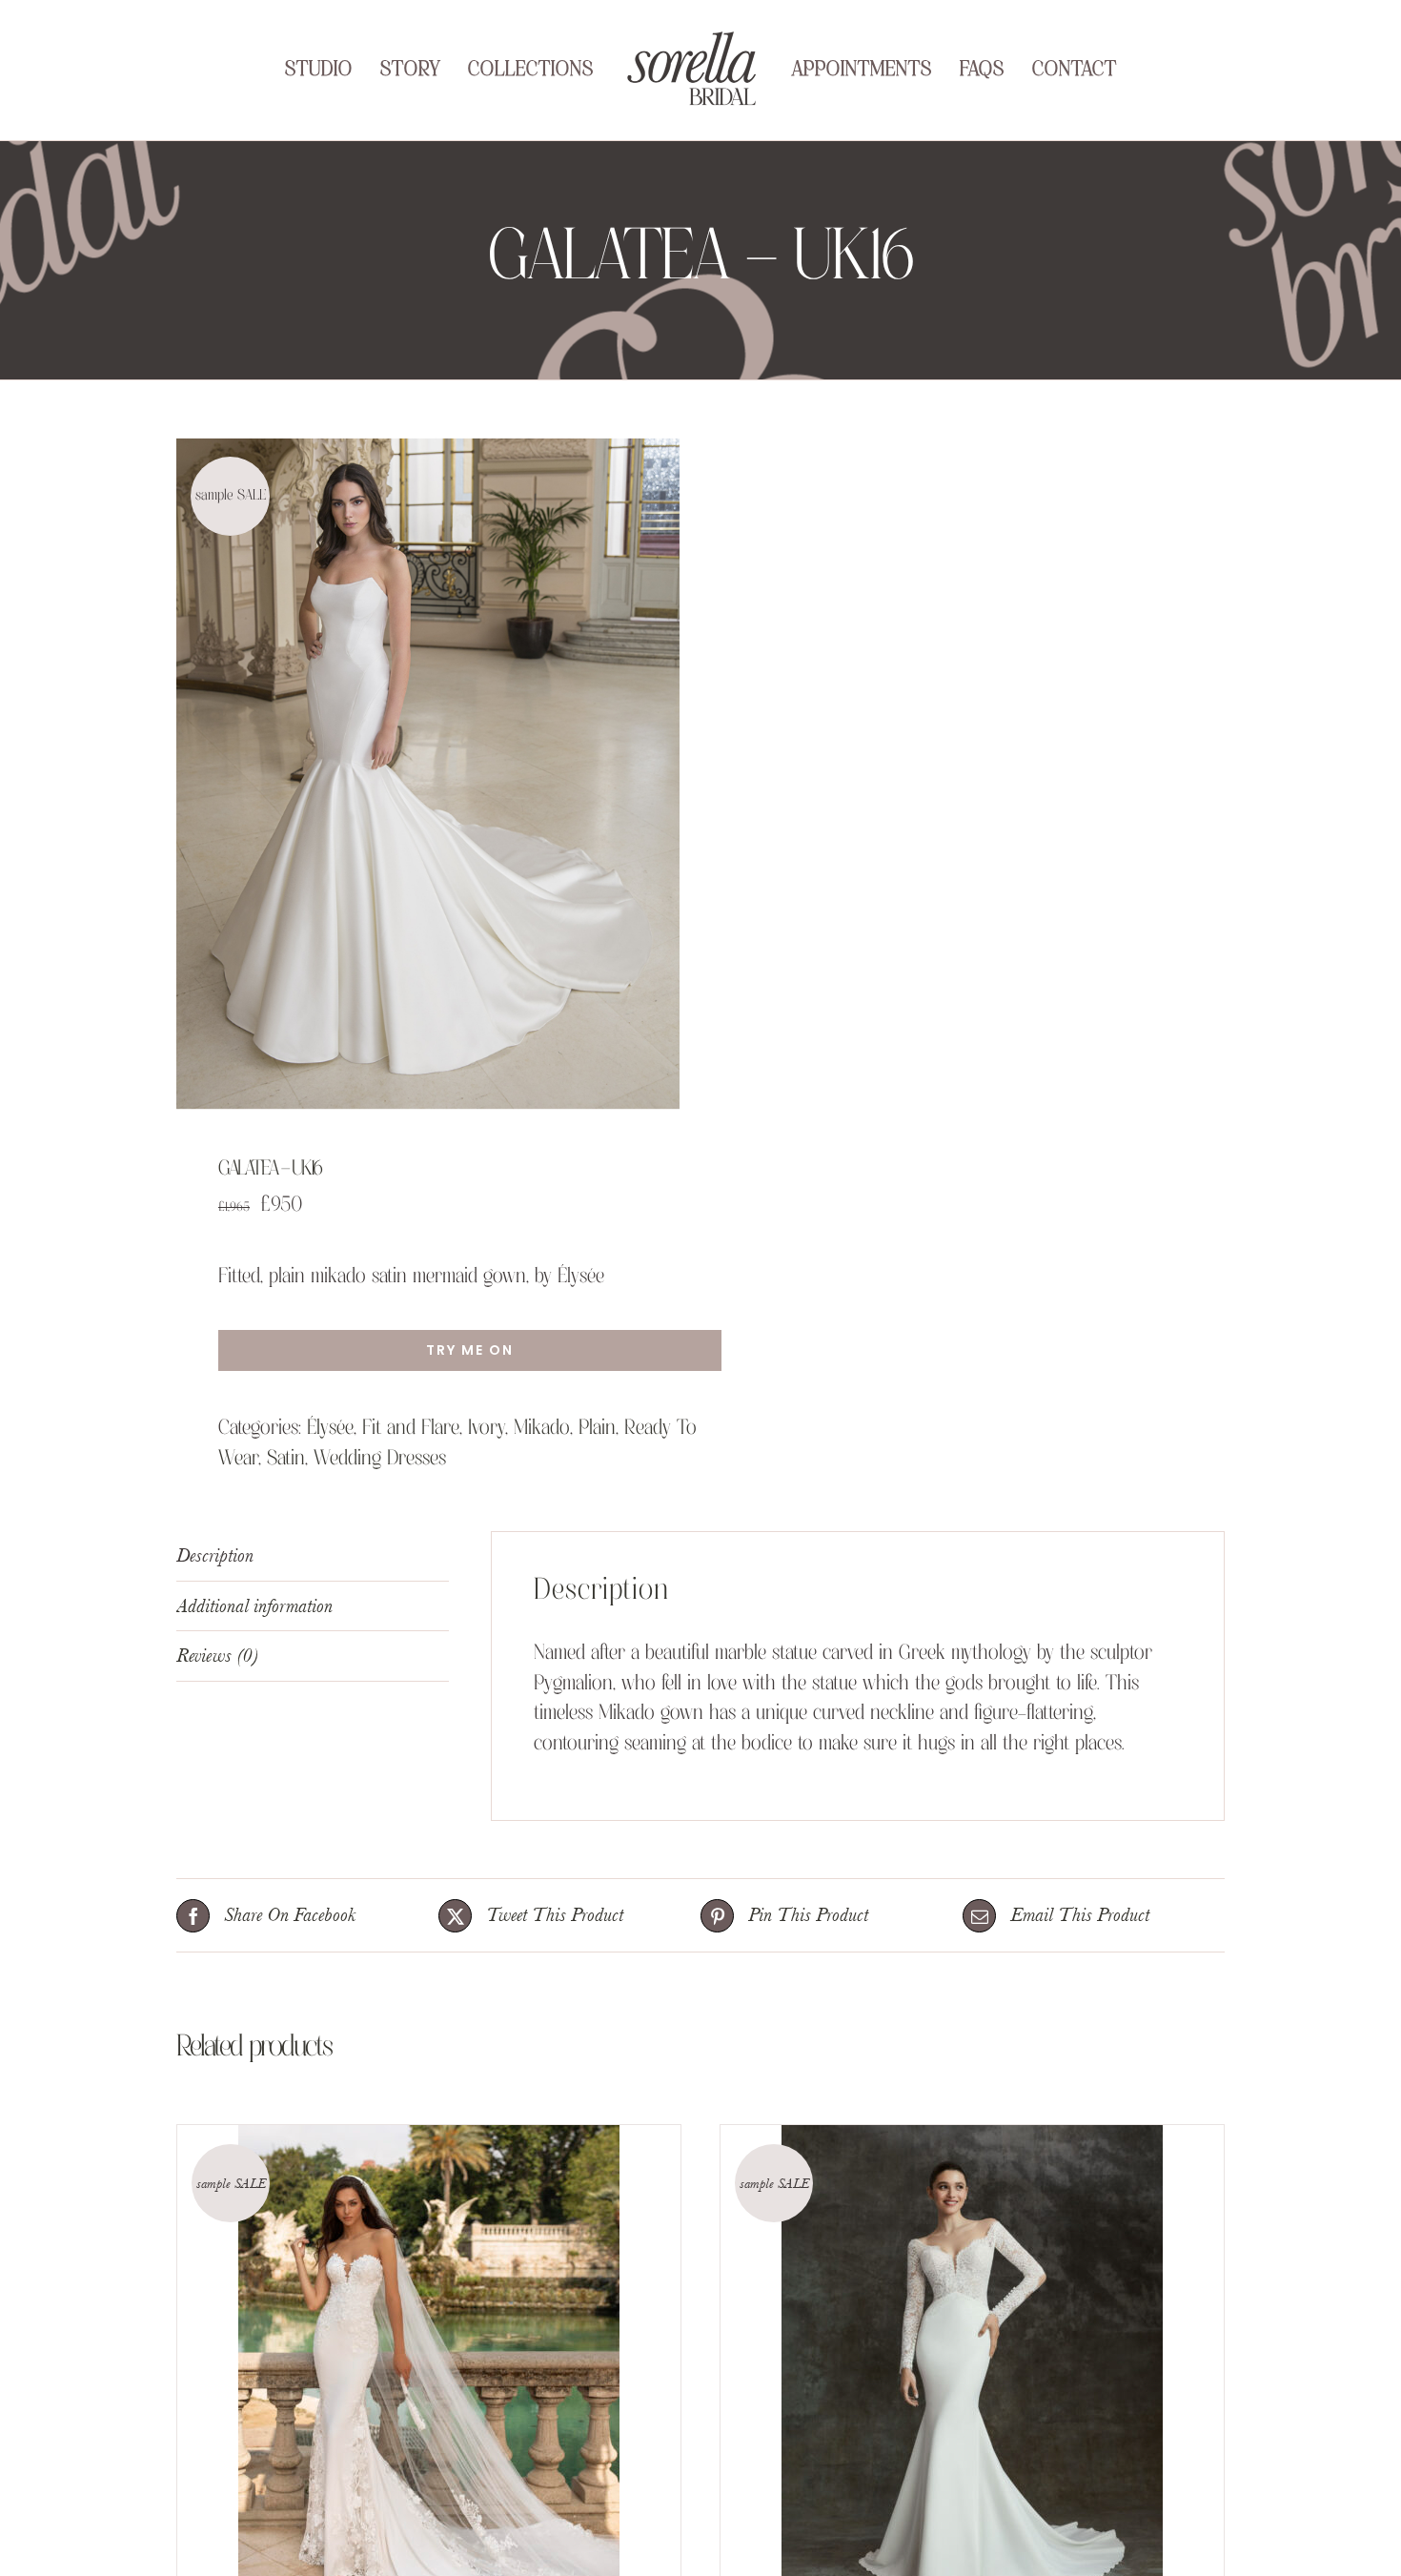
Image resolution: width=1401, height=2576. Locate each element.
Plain (597, 1429)
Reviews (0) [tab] (217, 1656)
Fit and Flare (411, 1429)
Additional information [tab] (254, 1606)
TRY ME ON (470, 1350)
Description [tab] (215, 1555)
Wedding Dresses (380, 1459)
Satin (286, 1459)
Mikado (542, 1429)
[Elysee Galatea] (428, 774)
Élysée (330, 1429)
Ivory (487, 1429)
